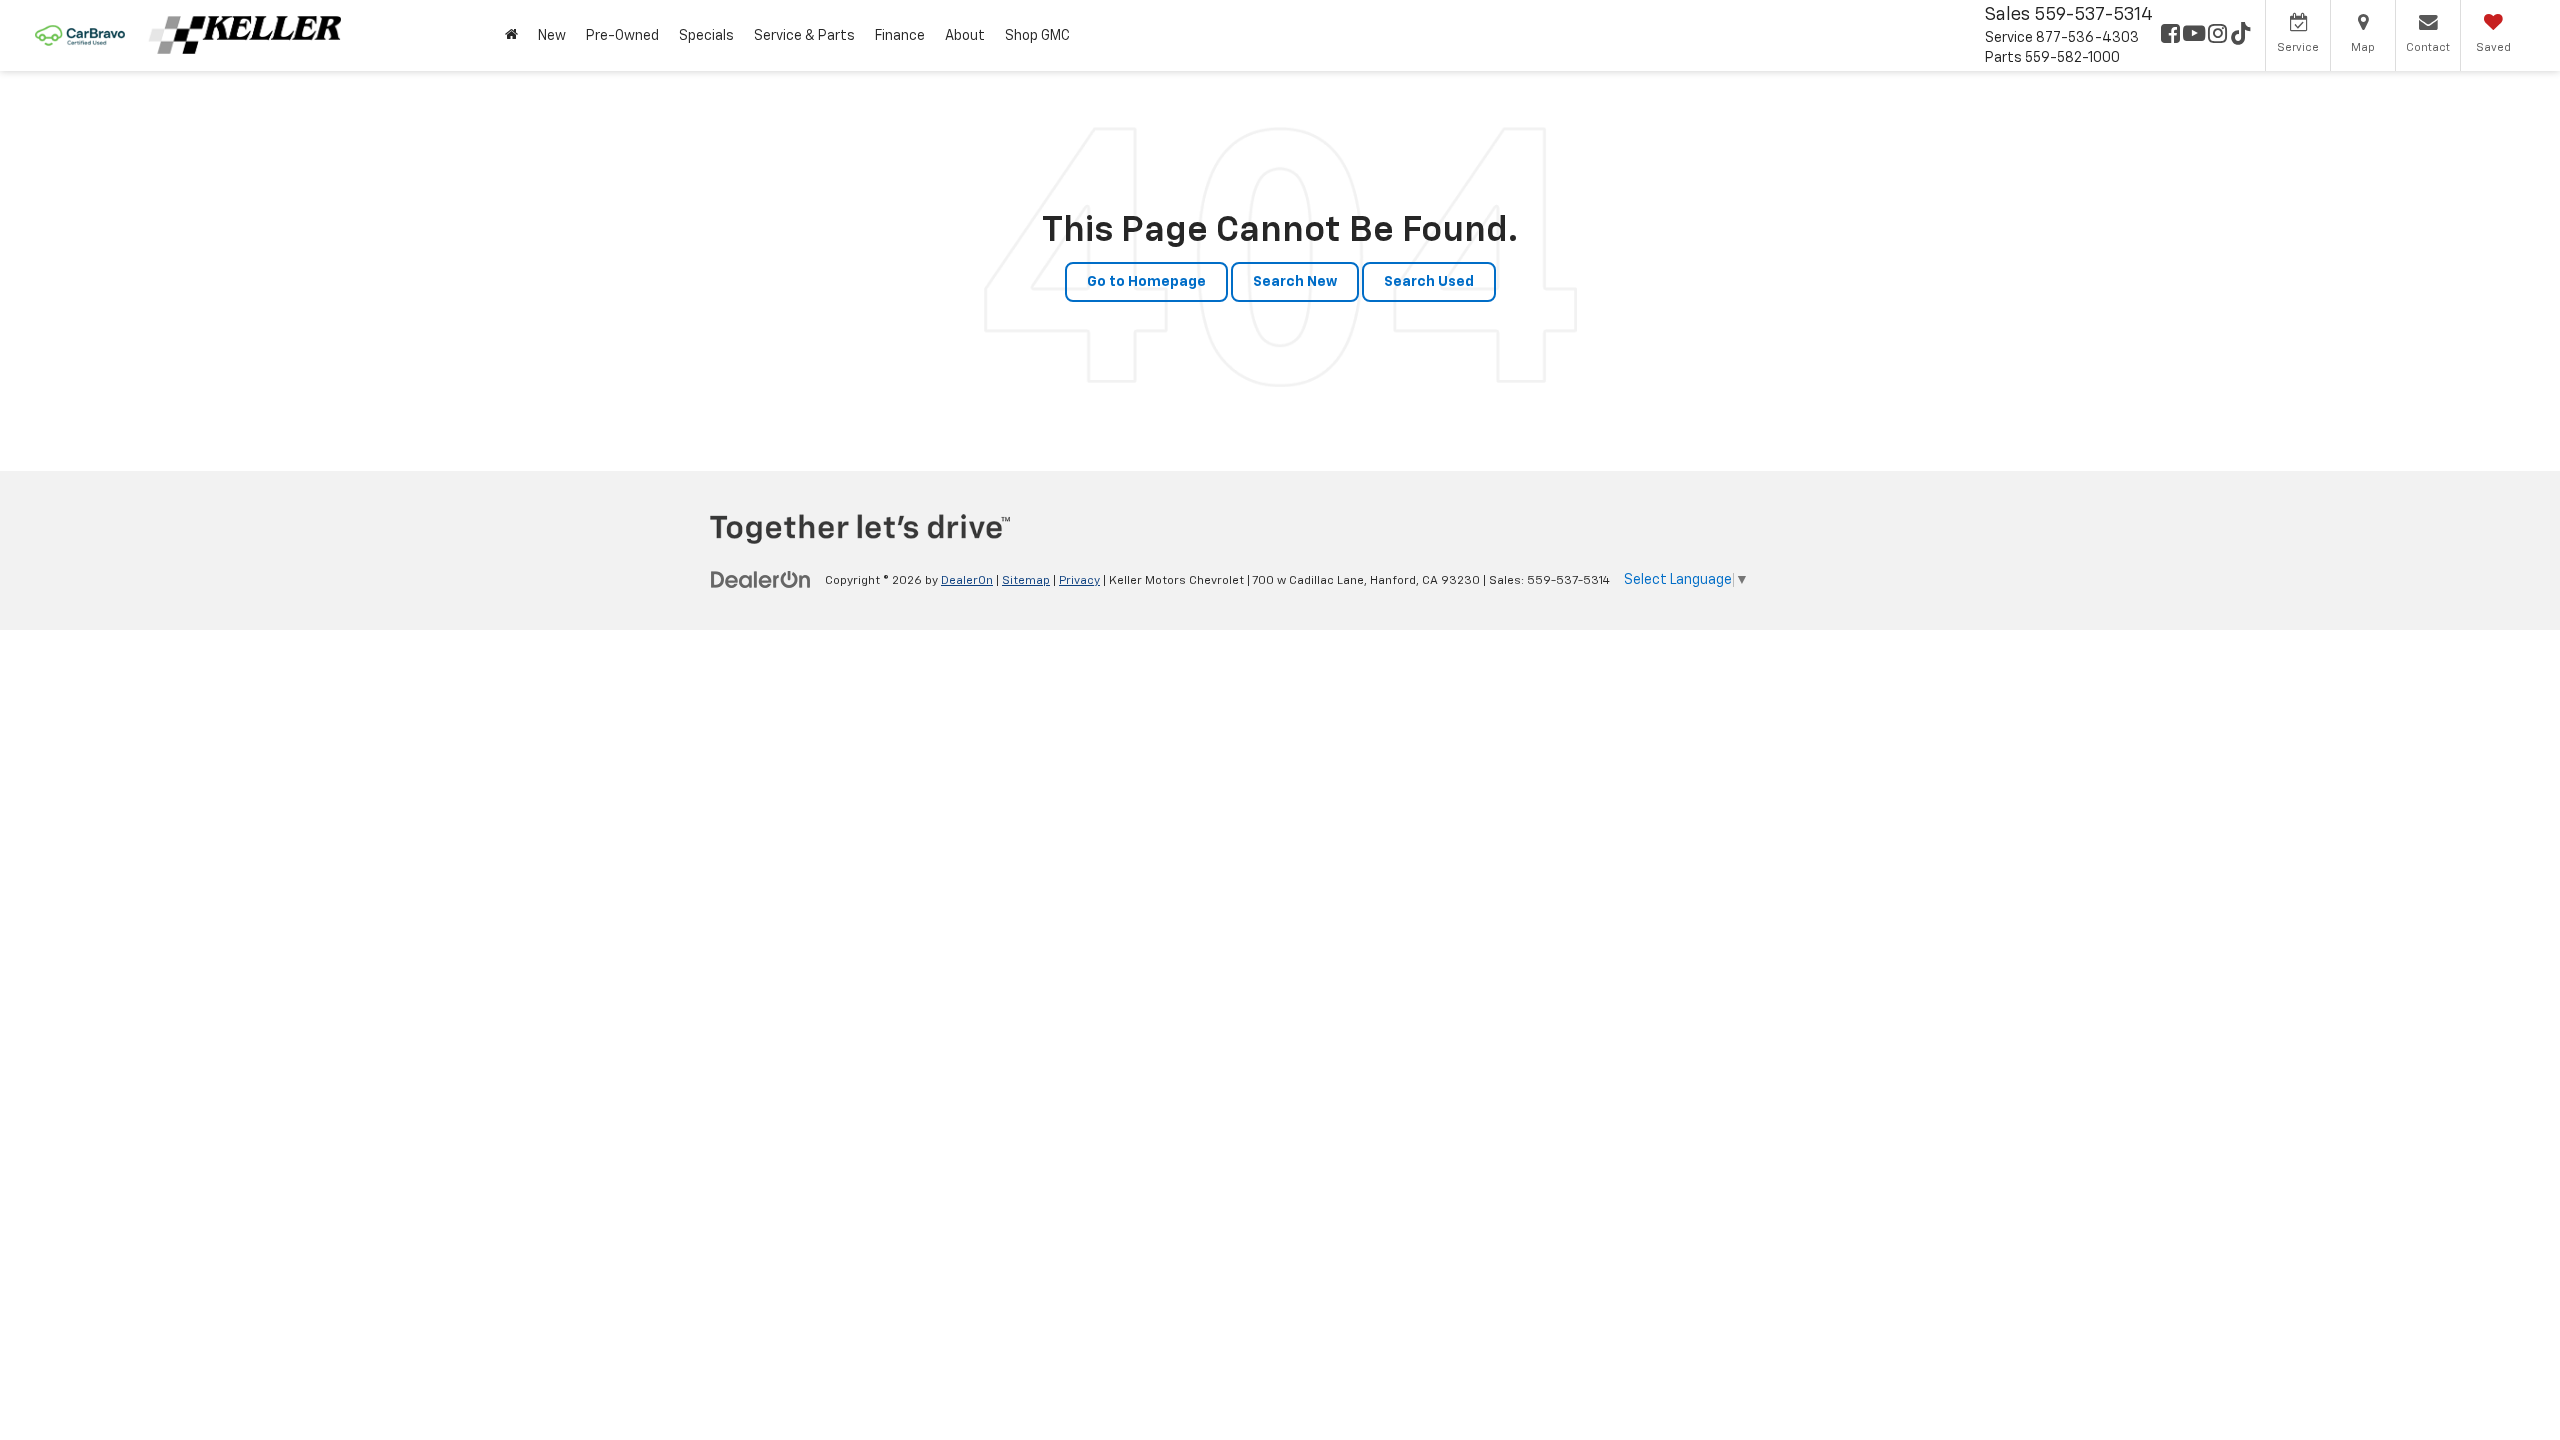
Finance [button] (900, 36)
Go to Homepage (1146, 282)
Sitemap (1026, 581)
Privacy (1079, 581)
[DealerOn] (761, 580)
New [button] (552, 36)
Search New (1295, 282)
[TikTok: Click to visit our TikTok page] (2241, 36)
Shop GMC (1037, 36)
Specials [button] (706, 36)
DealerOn (967, 581)
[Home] (511, 35)
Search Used (1429, 282)
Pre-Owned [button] (622, 36)
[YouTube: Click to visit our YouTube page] (2194, 36)
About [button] (965, 36)
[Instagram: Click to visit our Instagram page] (2217, 36)
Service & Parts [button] (804, 36)
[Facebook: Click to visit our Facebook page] (2170, 36)
